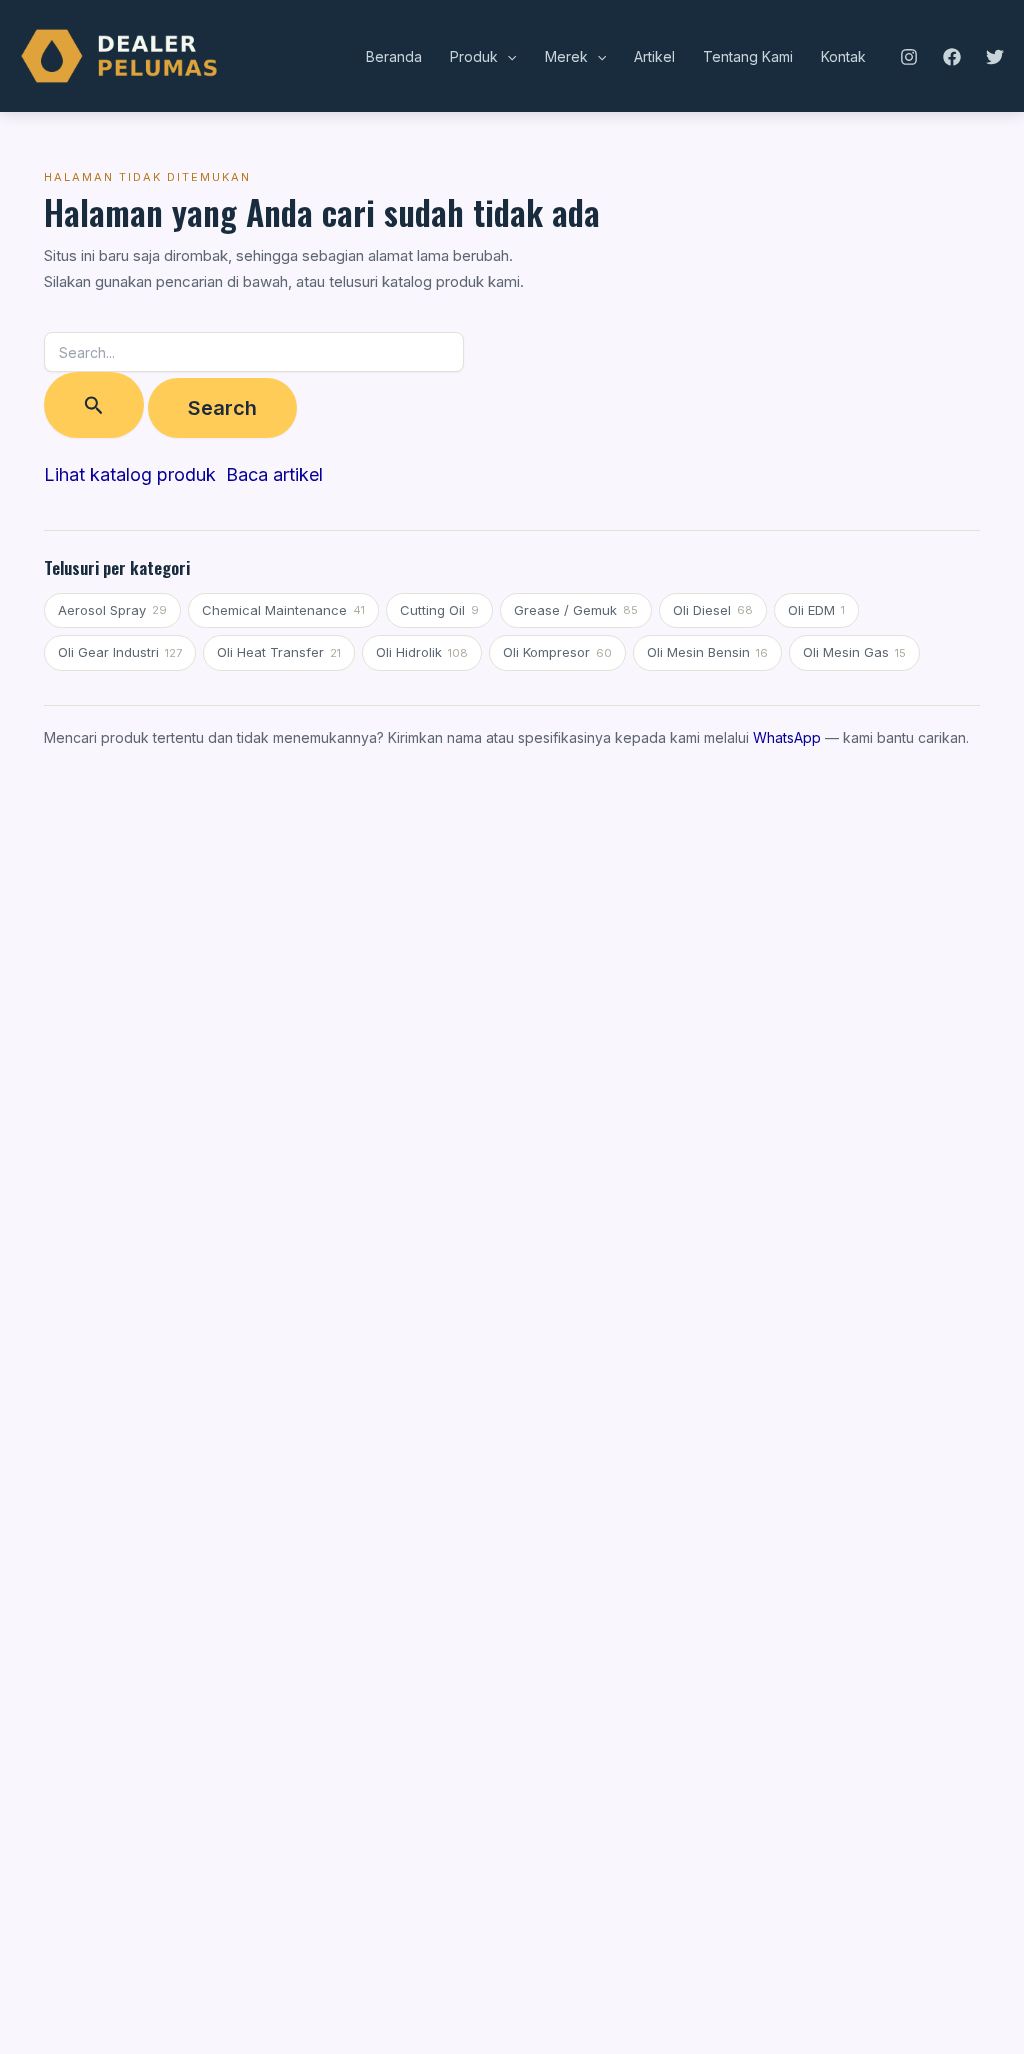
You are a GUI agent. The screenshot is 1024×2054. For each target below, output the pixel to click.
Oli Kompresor (557, 652)
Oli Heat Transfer (279, 652)
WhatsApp (787, 737)
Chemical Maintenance (283, 610)
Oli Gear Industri (120, 652)
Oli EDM (816, 610)
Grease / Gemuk (576, 610)
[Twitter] (995, 57)
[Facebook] (952, 57)
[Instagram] (909, 57)
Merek (566, 56)
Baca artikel (274, 474)
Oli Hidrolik (422, 652)
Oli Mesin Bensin (707, 652)
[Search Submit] (94, 405)
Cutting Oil (439, 610)
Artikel (654, 56)
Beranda (394, 56)
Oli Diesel (713, 610)
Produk (474, 56)
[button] (507, 57)
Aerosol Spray (112, 610)
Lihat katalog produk (130, 474)
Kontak (843, 56)
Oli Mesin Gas (854, 652)
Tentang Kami (748, 56)
